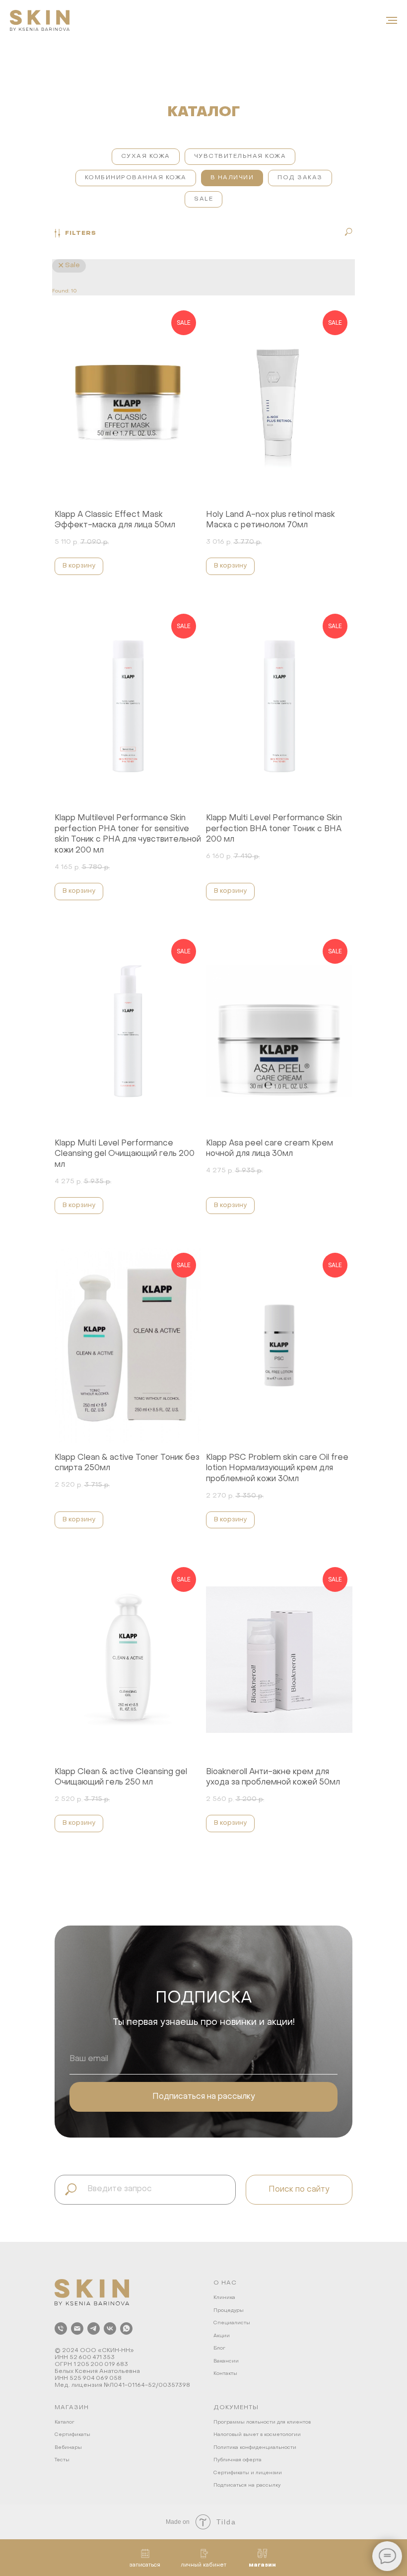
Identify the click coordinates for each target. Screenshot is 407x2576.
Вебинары (68, 2448)
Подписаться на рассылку (247, 2485)
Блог (219, 2348)
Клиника (224, 2298)
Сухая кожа (146, 156)
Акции (222, 2336)
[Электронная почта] (77, 2328)
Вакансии (226, 2361)
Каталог (65, 2422)
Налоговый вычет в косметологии (257, 2435)
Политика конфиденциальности (255, 2448)
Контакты (225, 2374)
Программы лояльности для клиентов (262, 2422)
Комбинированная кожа (136, 178)
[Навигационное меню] (392, 20)
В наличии (232, 178)
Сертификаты (72, 2435)
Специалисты (232, 2323)
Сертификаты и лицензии (248, 2473)
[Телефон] (61, 2328)
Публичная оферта (237, 2460)
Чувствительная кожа (240, 156)
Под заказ (300, 178)
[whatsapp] (126, 2328)
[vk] (110, 2328)
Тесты (62, 2460)
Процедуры (229, 2311)
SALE (203, 199)
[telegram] (94, 2328)
